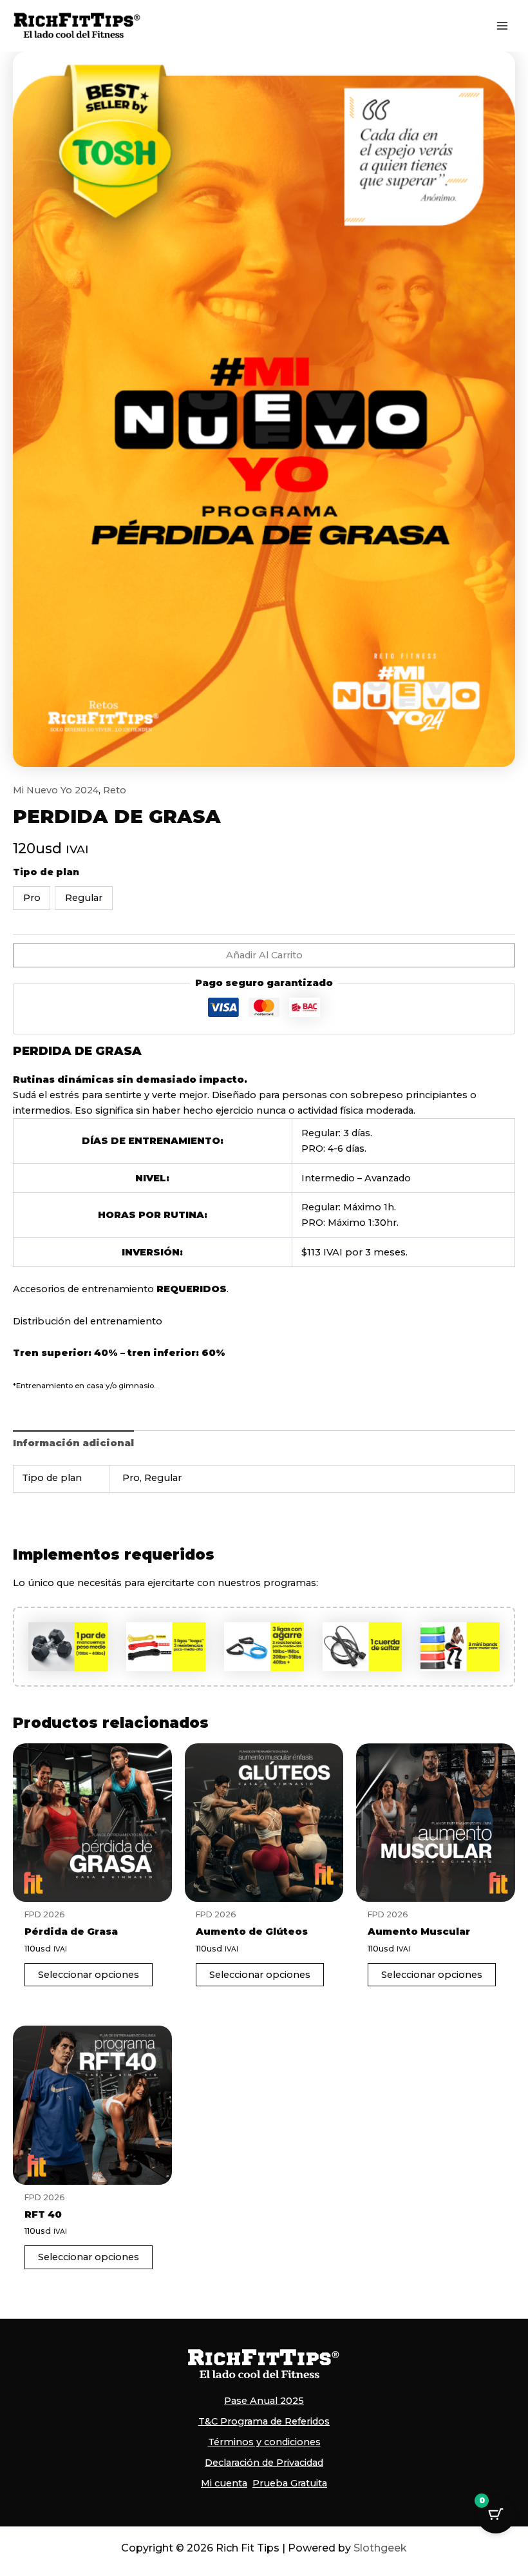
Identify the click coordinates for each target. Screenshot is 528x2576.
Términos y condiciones (264, 2442)
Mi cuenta (224, 2483)
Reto (115, 790)
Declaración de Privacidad (264, 2463)
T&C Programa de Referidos (264, 2421)
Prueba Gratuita (290, 2483)
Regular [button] (84, 898)
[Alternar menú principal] (502, 26)
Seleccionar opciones (89, 1975)
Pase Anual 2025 (264, 2401)
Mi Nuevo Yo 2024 (56, 790)
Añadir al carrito (264, 955)
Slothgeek (380, 2548)
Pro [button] (32, 898)
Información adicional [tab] (73, 1443)
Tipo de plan (46, 872)
